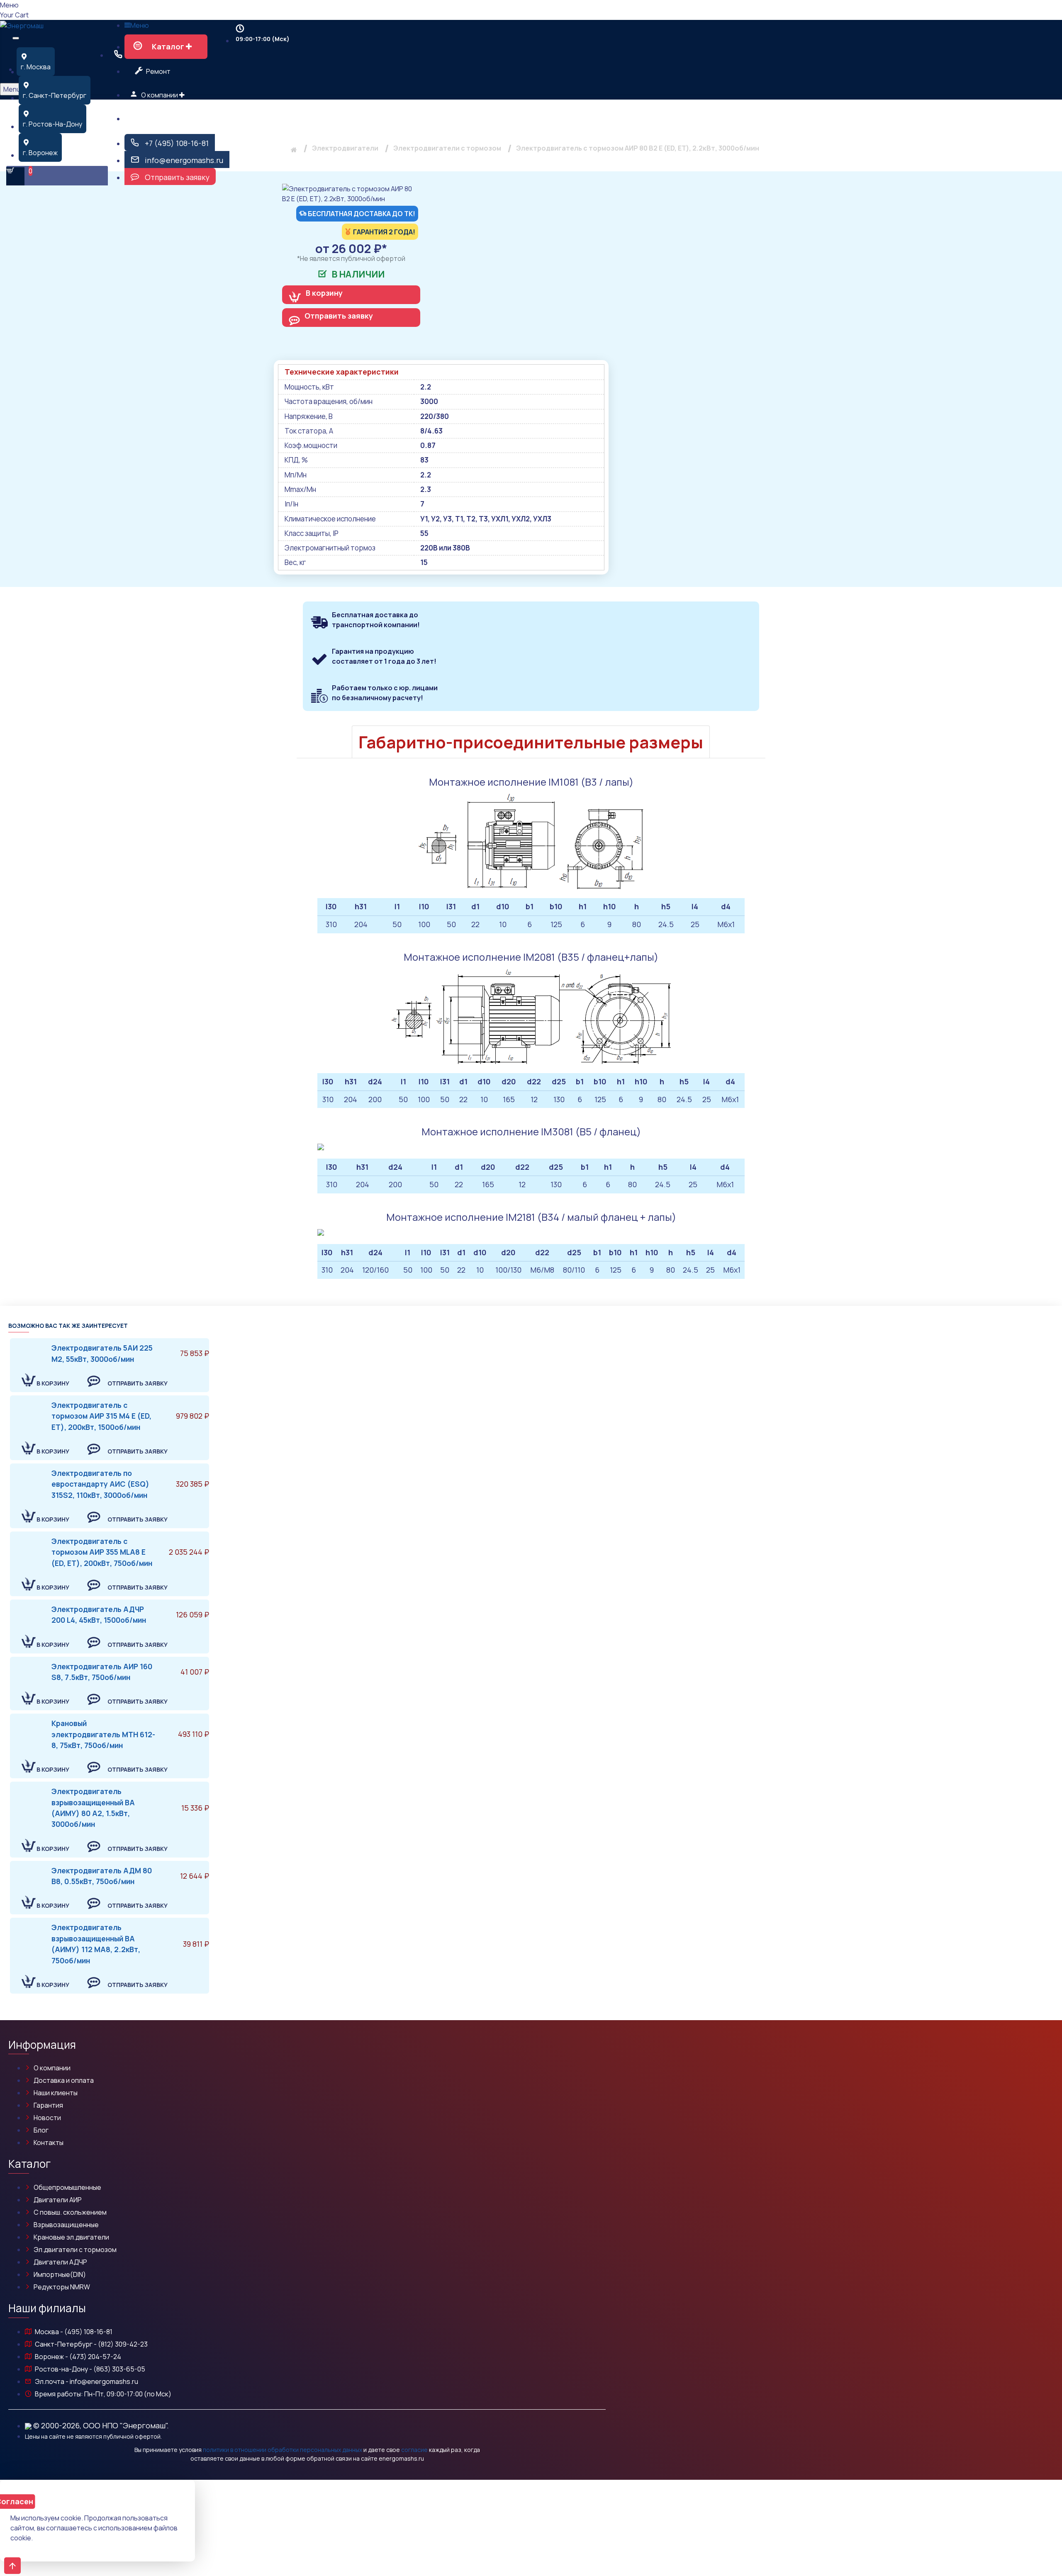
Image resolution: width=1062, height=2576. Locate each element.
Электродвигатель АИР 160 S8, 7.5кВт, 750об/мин (102, 1672)
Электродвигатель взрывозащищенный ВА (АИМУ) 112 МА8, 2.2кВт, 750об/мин (96, 1944)
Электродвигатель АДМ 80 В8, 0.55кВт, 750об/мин (102, 1876)
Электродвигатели (345, 148)
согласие (414, 2450)
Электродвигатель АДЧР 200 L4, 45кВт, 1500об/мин (99, 1614)
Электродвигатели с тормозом (447, 148)
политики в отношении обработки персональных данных (283, 2450)
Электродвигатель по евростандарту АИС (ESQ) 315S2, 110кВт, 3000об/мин (100, 1484)
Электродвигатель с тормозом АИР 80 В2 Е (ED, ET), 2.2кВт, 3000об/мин (638, 148)
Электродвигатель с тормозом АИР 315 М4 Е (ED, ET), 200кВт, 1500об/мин (101, 1416)
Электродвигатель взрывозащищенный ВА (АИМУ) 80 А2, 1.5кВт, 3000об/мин (93, 1808)
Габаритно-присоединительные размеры (531, 742)
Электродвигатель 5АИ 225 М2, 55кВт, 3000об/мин (102, 1353)
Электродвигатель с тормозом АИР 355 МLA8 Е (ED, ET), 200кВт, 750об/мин (102, 1552)
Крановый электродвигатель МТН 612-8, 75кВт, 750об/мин (103, 1734)
